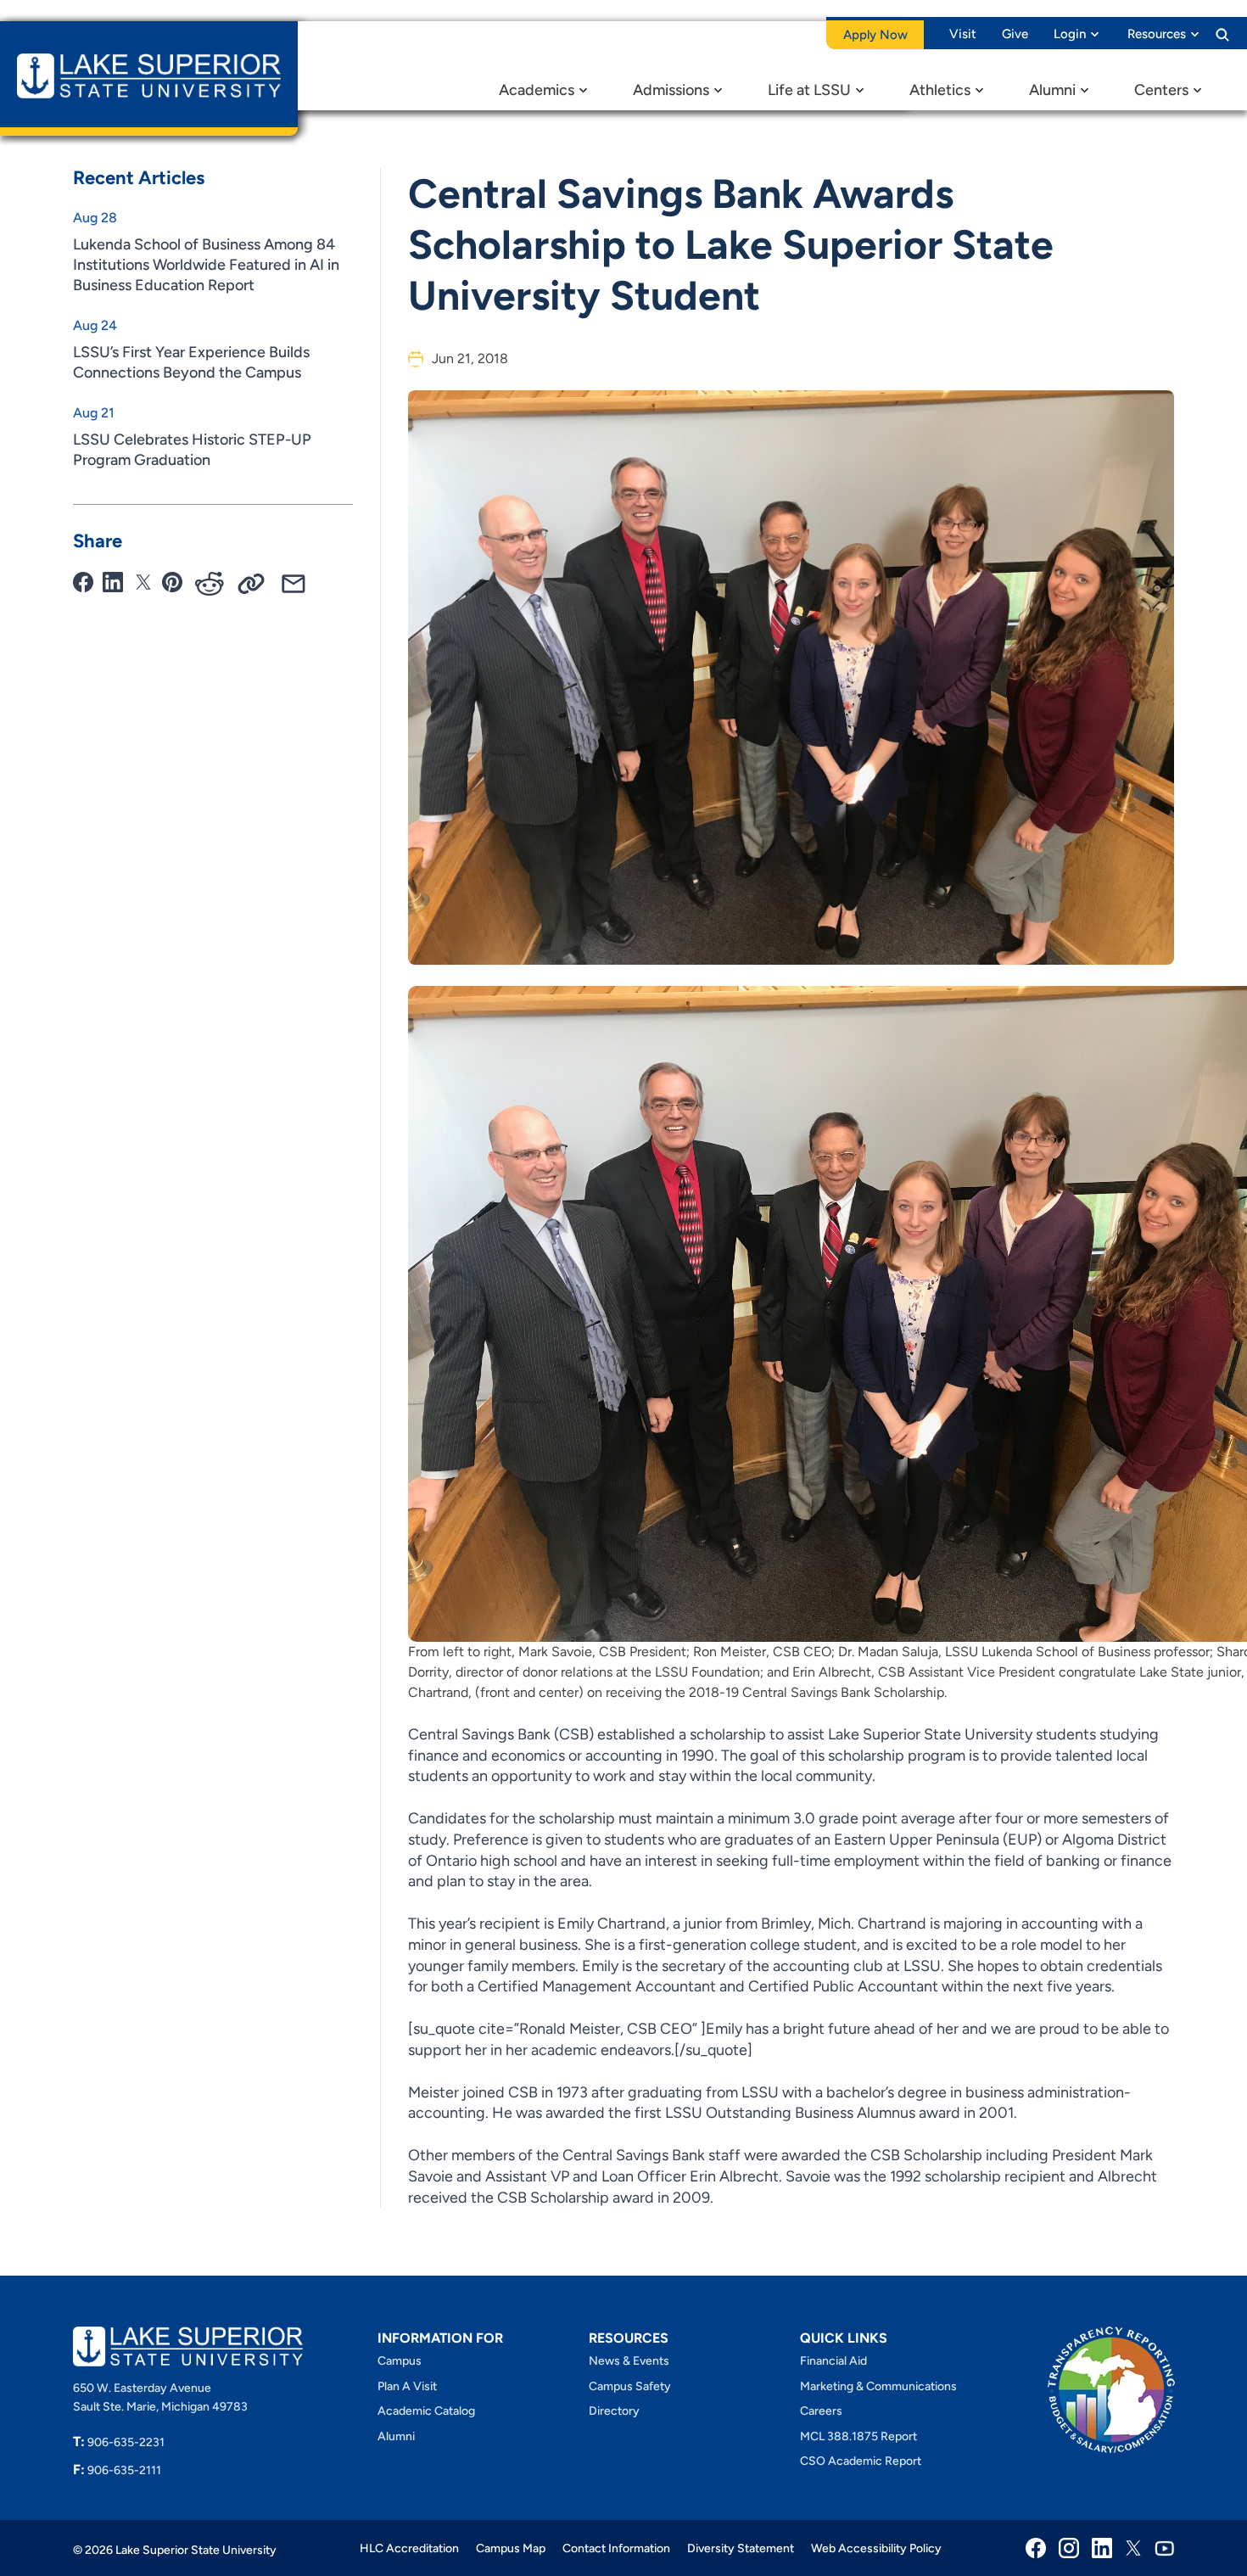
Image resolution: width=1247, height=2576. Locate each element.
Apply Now (875, 35)
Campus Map (511, 2548)
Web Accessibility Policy (876, 2548)
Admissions (671, 90)
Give (1015, 34)
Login (1070, 34)
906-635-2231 (119, 2442)
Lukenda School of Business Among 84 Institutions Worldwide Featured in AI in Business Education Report (206, 265)
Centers (1161, 90)
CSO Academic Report (861, 2461)
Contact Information (616, 2548)
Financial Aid (833, 2361)
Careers (821, 2411)
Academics (537, 90)
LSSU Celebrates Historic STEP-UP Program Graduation (192, 450)
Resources (1157, 34)
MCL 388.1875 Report (858, 2436)
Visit (963, 34)
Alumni (1052, 90)
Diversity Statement (741, 2548)
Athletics (940, 90)
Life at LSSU (809, 90)
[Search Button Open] (1222, 34)
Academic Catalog (426, 2411)
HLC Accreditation (409, 2548)
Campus (400, 2361)
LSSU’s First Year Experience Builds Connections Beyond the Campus (191, 362)
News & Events (629, 2361)
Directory (614, 2411)
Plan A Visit (407, 2386)
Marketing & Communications (878, 2386)
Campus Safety (630, 2386)
